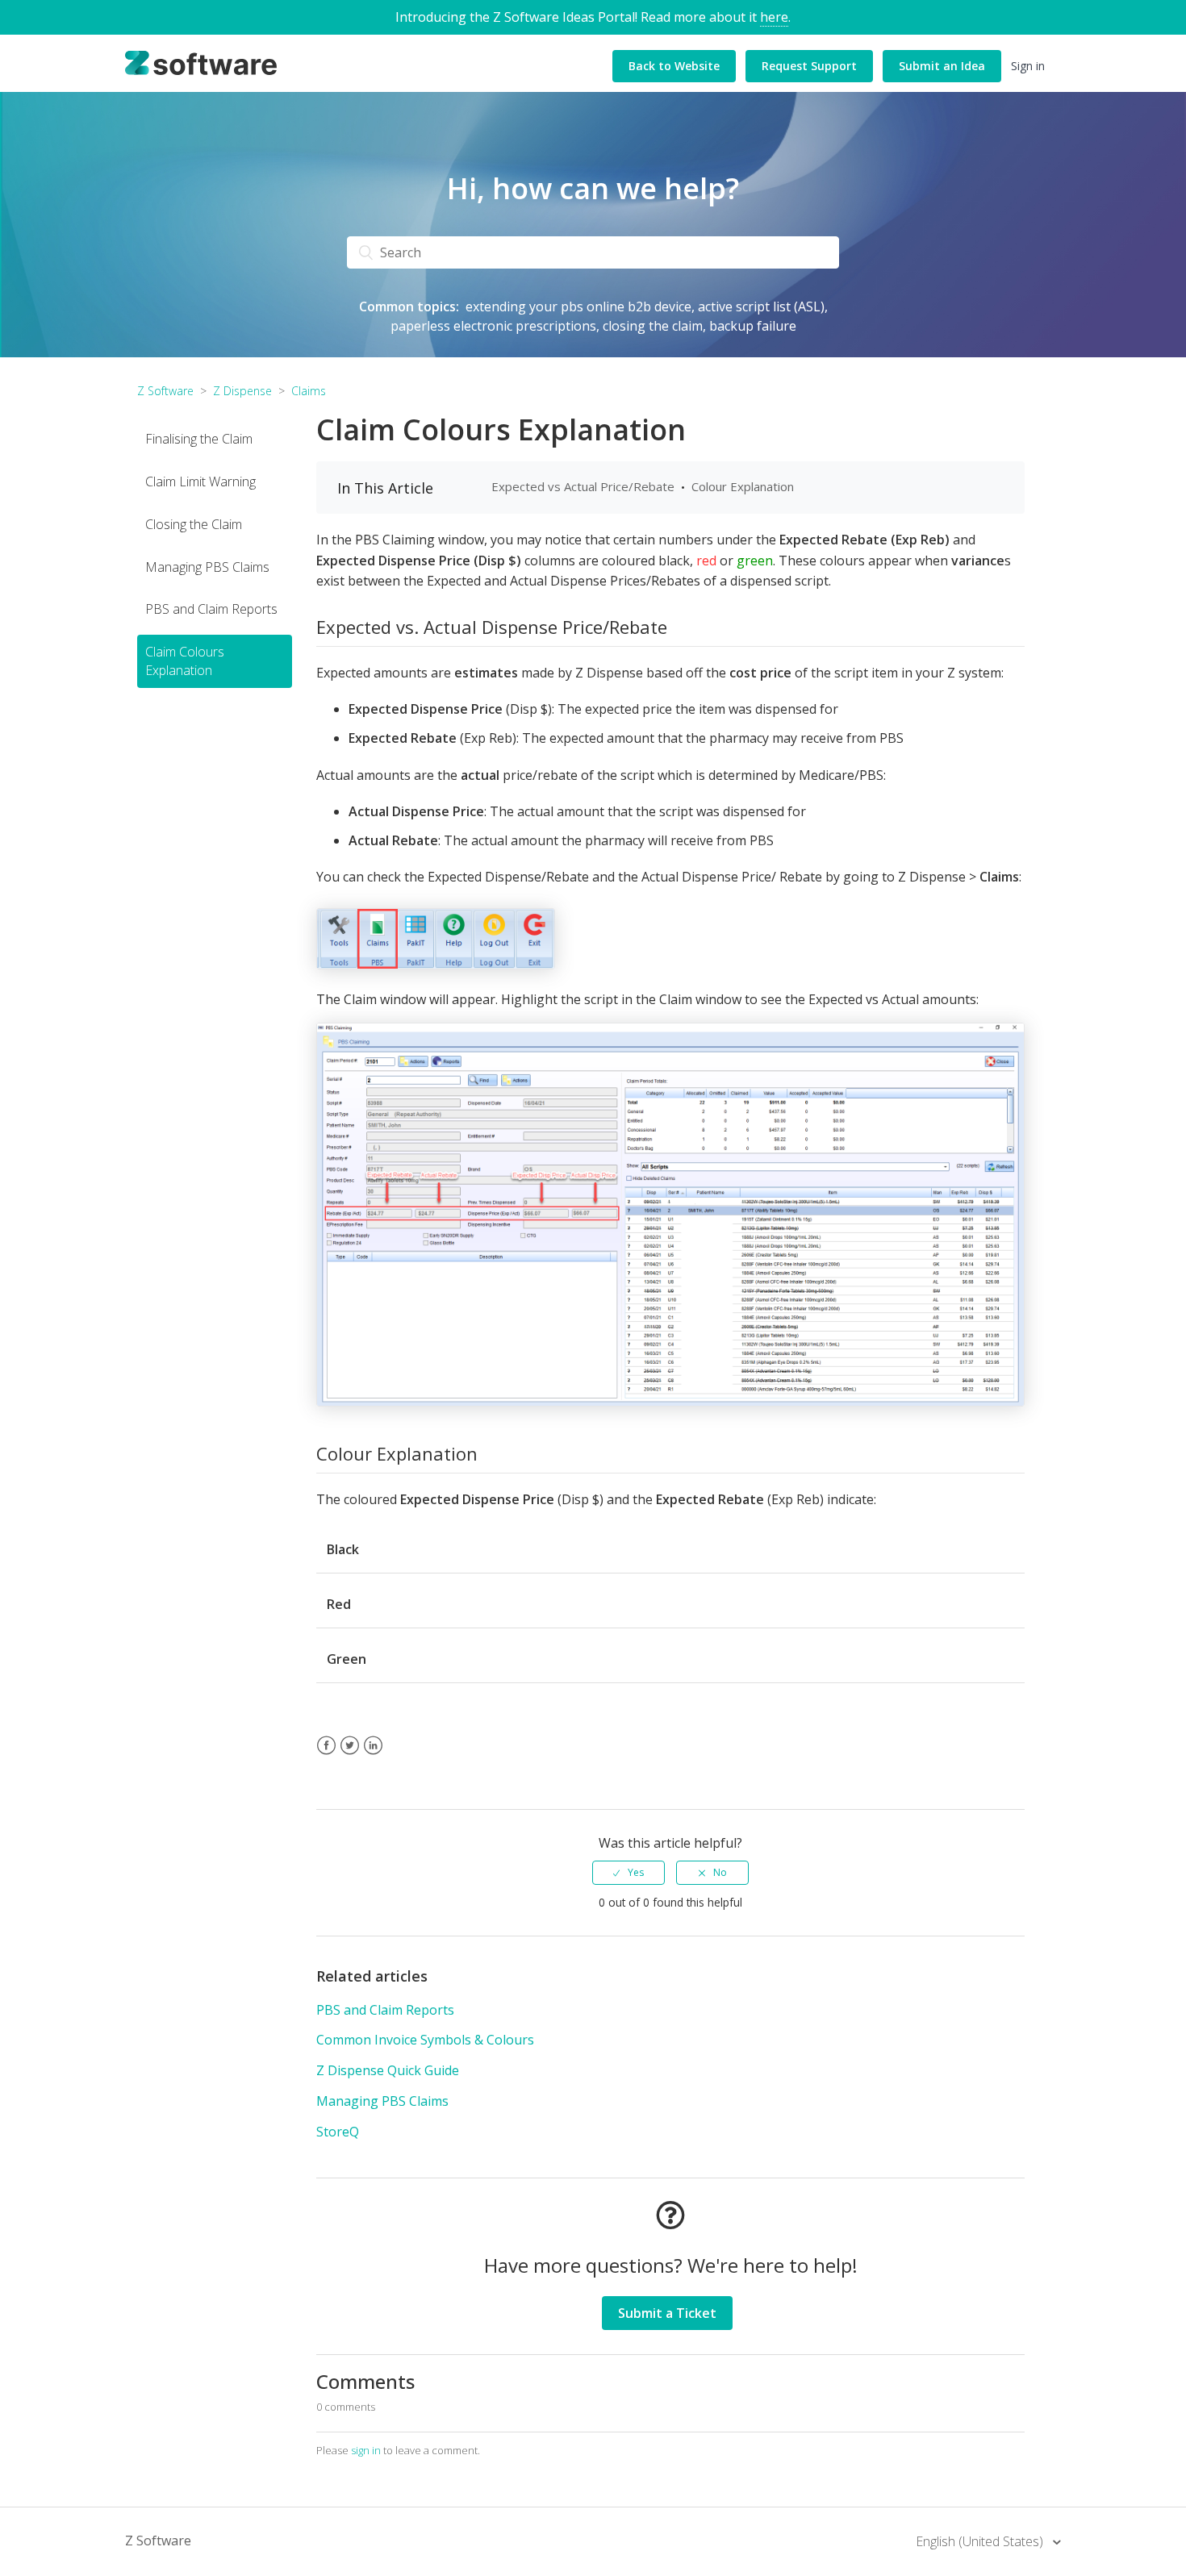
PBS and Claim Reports (211, 609)
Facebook (326, 1755)
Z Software (165, 391)
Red (339, 1604)
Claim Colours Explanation (185, 661)
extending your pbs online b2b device (578, 306)
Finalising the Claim (199, 439)
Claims (309, 391)
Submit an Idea (942, 66)
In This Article (385, 488)
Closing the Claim (194, 524)
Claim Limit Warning (200, 481)
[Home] (201, 62)
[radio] (628, 1873)
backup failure (753, 326)
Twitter (350, 1755)
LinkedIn (373, 1755)
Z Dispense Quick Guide (388, 2070)
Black (343, 1549)
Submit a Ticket (667, 2313)
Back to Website (674, 66)
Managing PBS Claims (207, 566)
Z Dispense (242, 391)
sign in (366, 2450)
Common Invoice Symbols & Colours (425, 2040)
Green (347, 1659)
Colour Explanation (743, 486)
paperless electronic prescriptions (493, 326)
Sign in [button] (1028, 66)
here (774, 17)
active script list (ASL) (761, 306)
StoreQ (338, 2132)
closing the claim (653, 326)
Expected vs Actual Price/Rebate (583, 486)
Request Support (809, 66)
